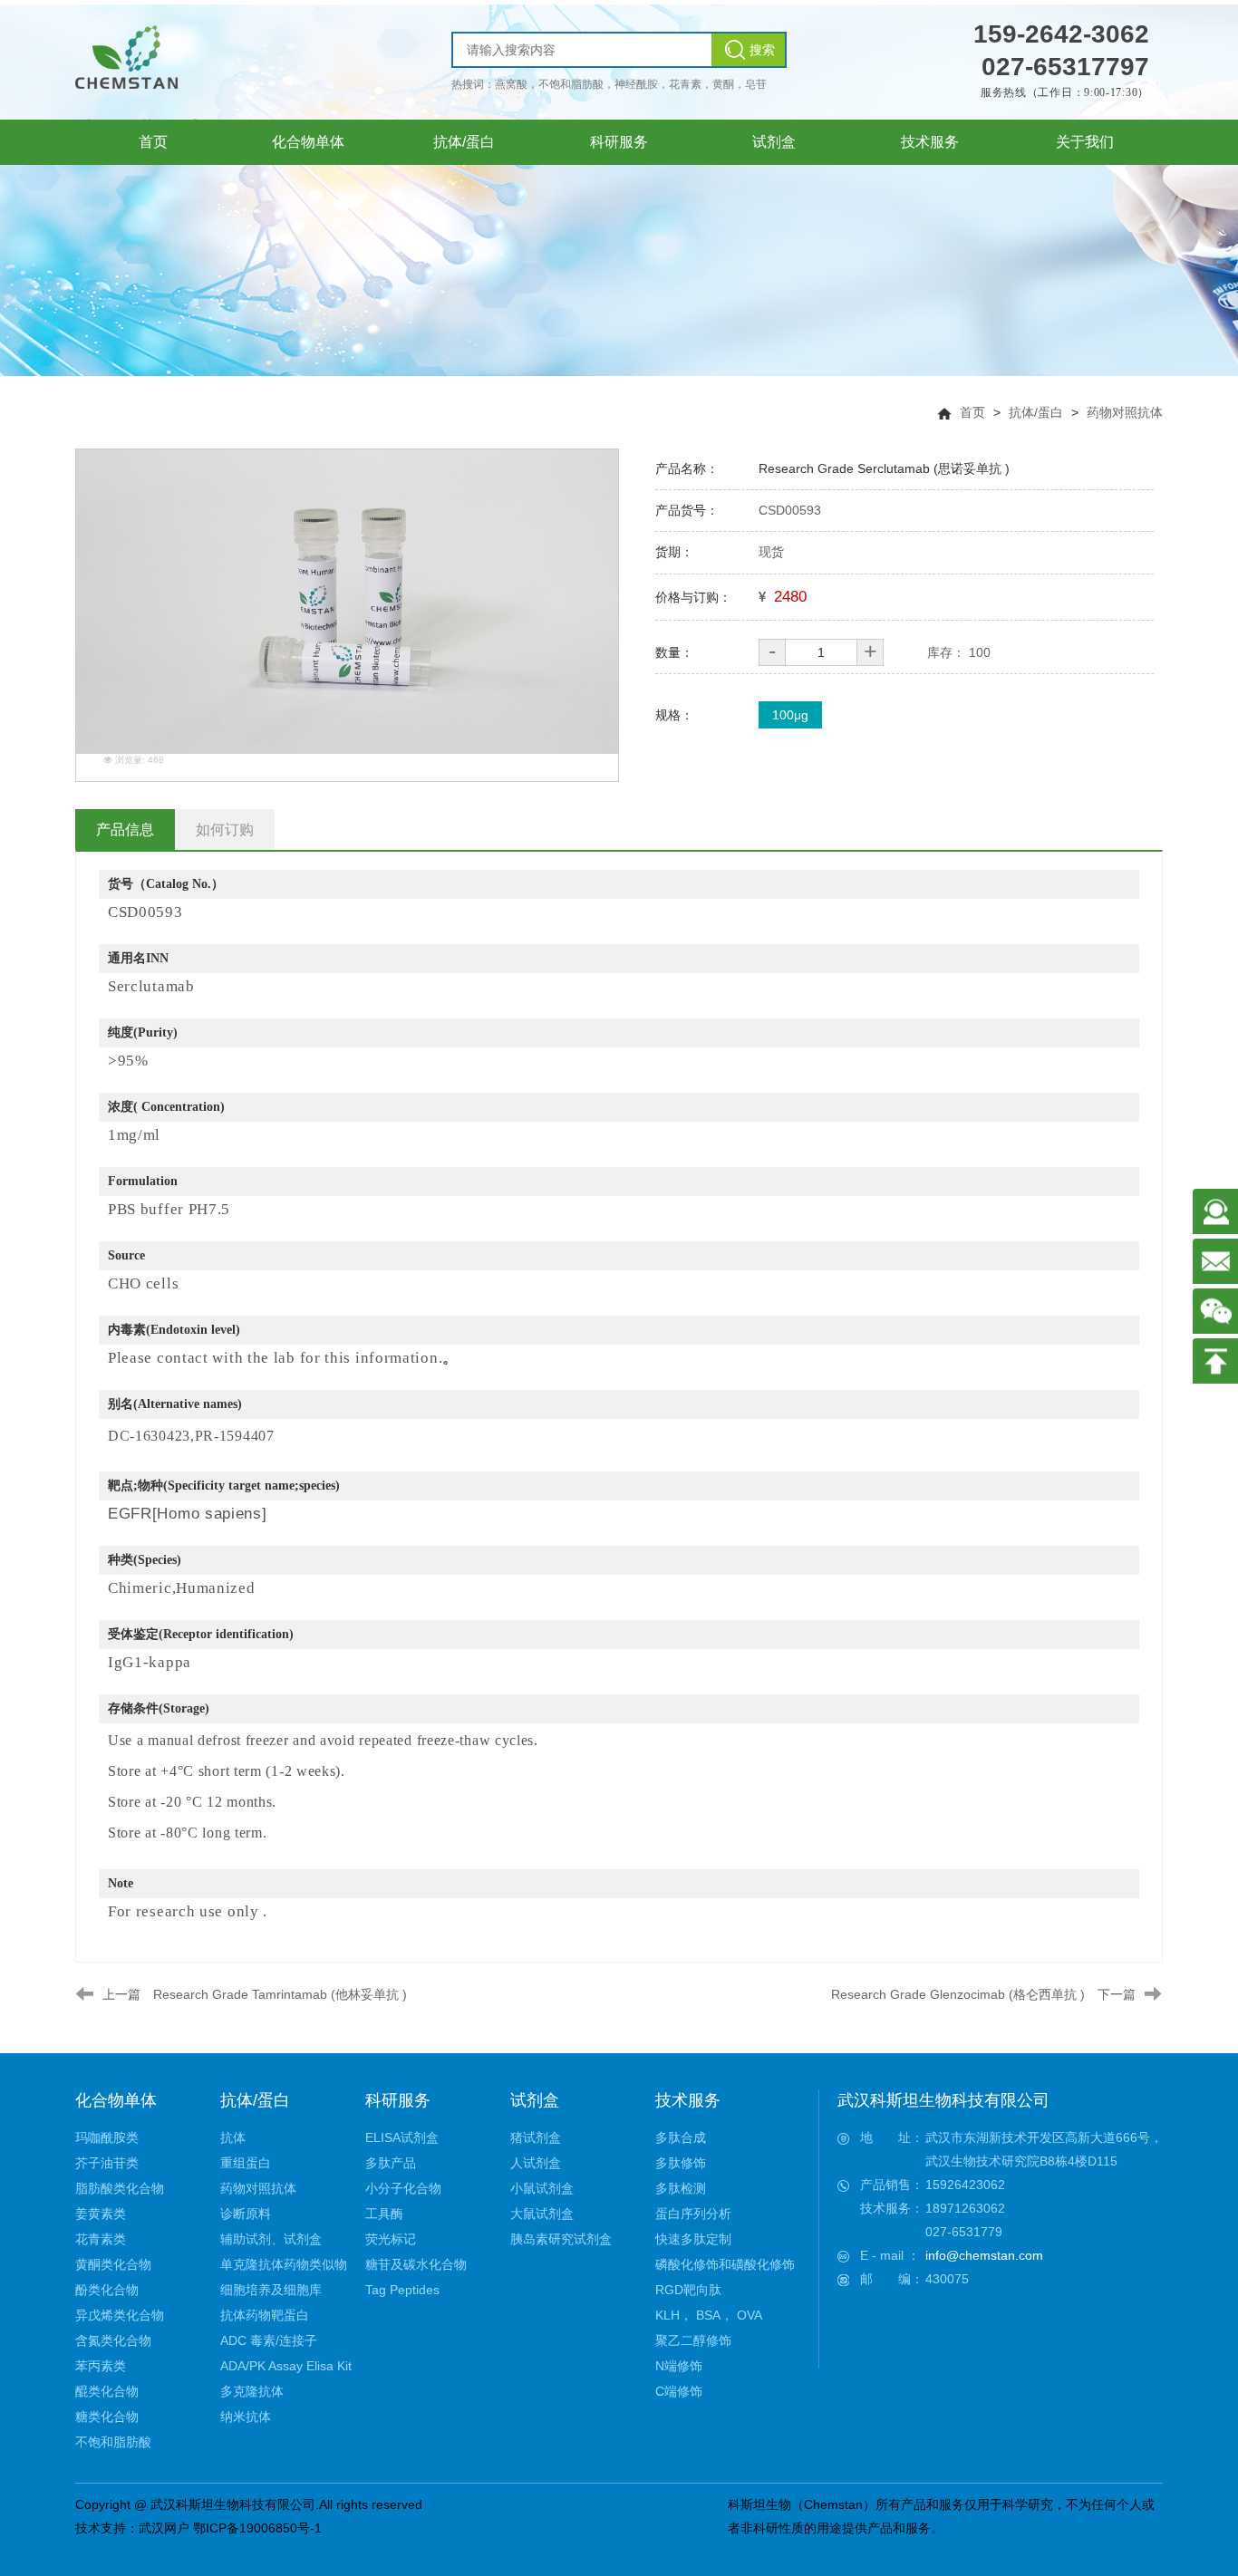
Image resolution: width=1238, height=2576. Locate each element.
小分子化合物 (403, 2188)
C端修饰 (679, 2391)
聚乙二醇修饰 (693, 2340)
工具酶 (384, 2214)
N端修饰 (679, 2366)
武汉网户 (164, 2528)
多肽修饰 (681, 2163)
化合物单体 (116, 2100)
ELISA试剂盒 (402, 2137)
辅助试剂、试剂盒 (271, 2239)
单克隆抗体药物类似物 (284, 2264)
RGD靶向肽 (688, 2290)
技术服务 (688, 2100)
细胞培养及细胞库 (271, 2290)
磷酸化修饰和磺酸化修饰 (725, 2264)
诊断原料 (246, 2214)
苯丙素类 (101, 2366)
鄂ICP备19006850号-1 (257, 2528)
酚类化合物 (107, 2290)
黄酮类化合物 (113, 2264)
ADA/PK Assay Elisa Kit (286, 2366)
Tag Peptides (402, 2290)
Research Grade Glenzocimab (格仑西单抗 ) (958, 1994)
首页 (972, 412)
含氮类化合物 (113, 2340)
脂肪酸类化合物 (120, 2188)
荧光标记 (391, 2239)
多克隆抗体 (252, 2391)
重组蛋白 (246, 2163)
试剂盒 (535, 2100)
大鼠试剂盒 (542, 2214)
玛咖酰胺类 (107, 2137)
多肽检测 (681, 2188)
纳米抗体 (246, 2417)
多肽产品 (391, 2163)
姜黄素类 (101, 2214)
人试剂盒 (536, 2163)
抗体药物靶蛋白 (265, 2315)
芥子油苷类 (107, 2163)
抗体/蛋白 (1036, 412)
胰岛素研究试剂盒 (561, 2239)
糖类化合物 (107, 2417)
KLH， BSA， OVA (709, 2315)
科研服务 (398, 2100)
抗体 (233, 2137)
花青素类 (101, 2239)
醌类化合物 (107, 2391)
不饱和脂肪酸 (113, 2442)
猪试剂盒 (536, 2137)
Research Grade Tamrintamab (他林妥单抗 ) (280, 1994)
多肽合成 (681, 2137)
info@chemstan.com (984, 2255)
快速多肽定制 (693, 2239)
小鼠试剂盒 (542, 2188)
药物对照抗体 (1125, 412)
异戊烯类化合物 (120, 2315)
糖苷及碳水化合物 (416, 2264)
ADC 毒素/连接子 (269, 2340)
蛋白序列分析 (693, 2214)
